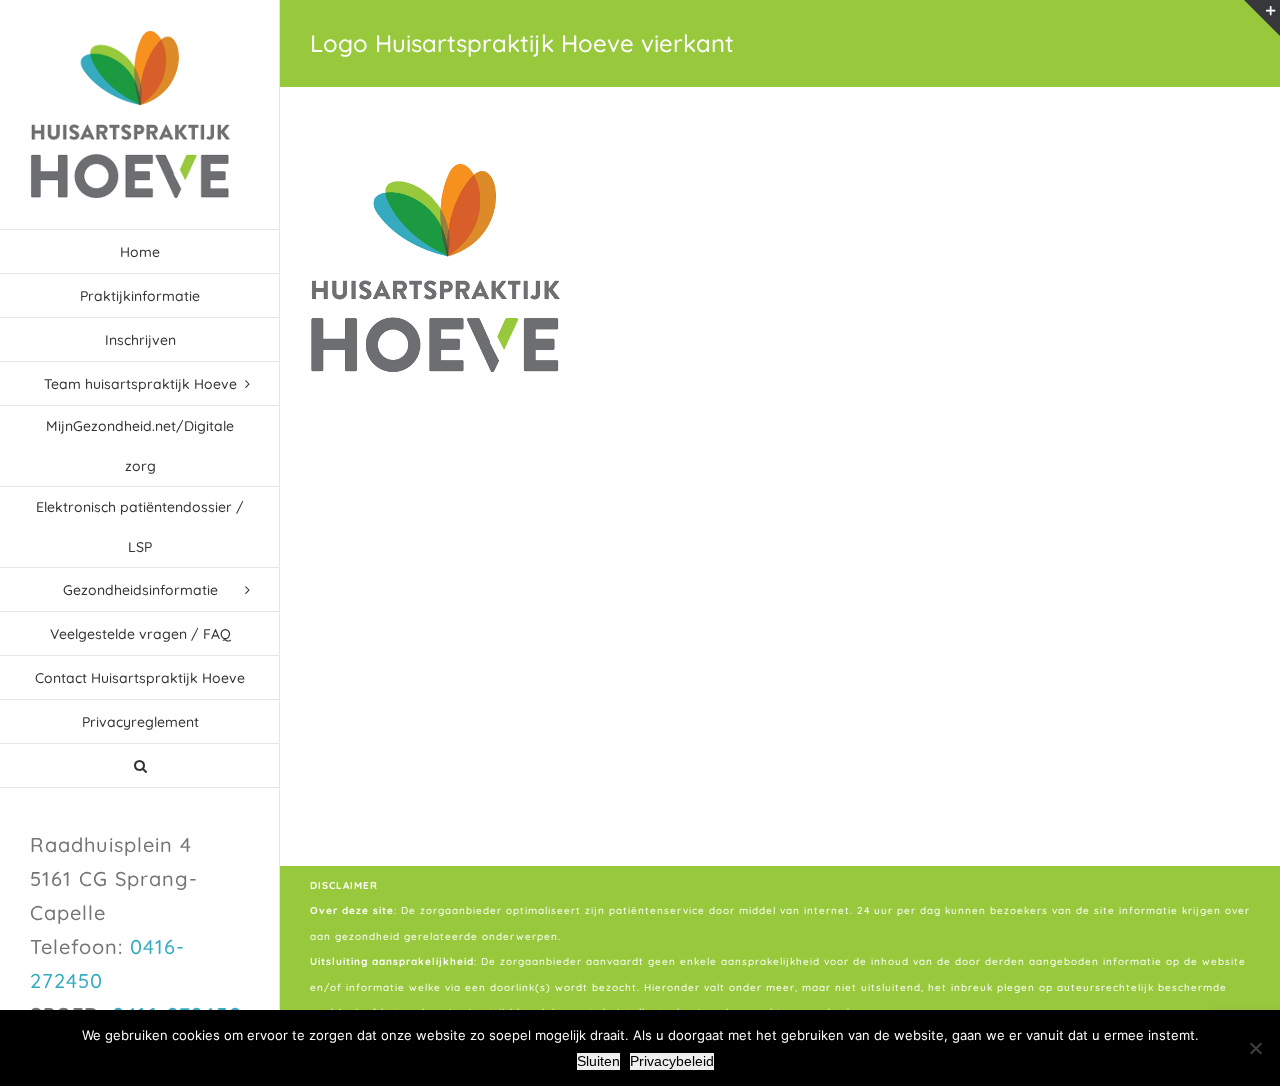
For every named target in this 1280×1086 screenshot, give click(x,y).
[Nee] (1255, 1048)
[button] (140, 766)
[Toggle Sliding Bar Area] (1262, 18)
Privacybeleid (672, 1061)
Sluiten (598, 1061)
